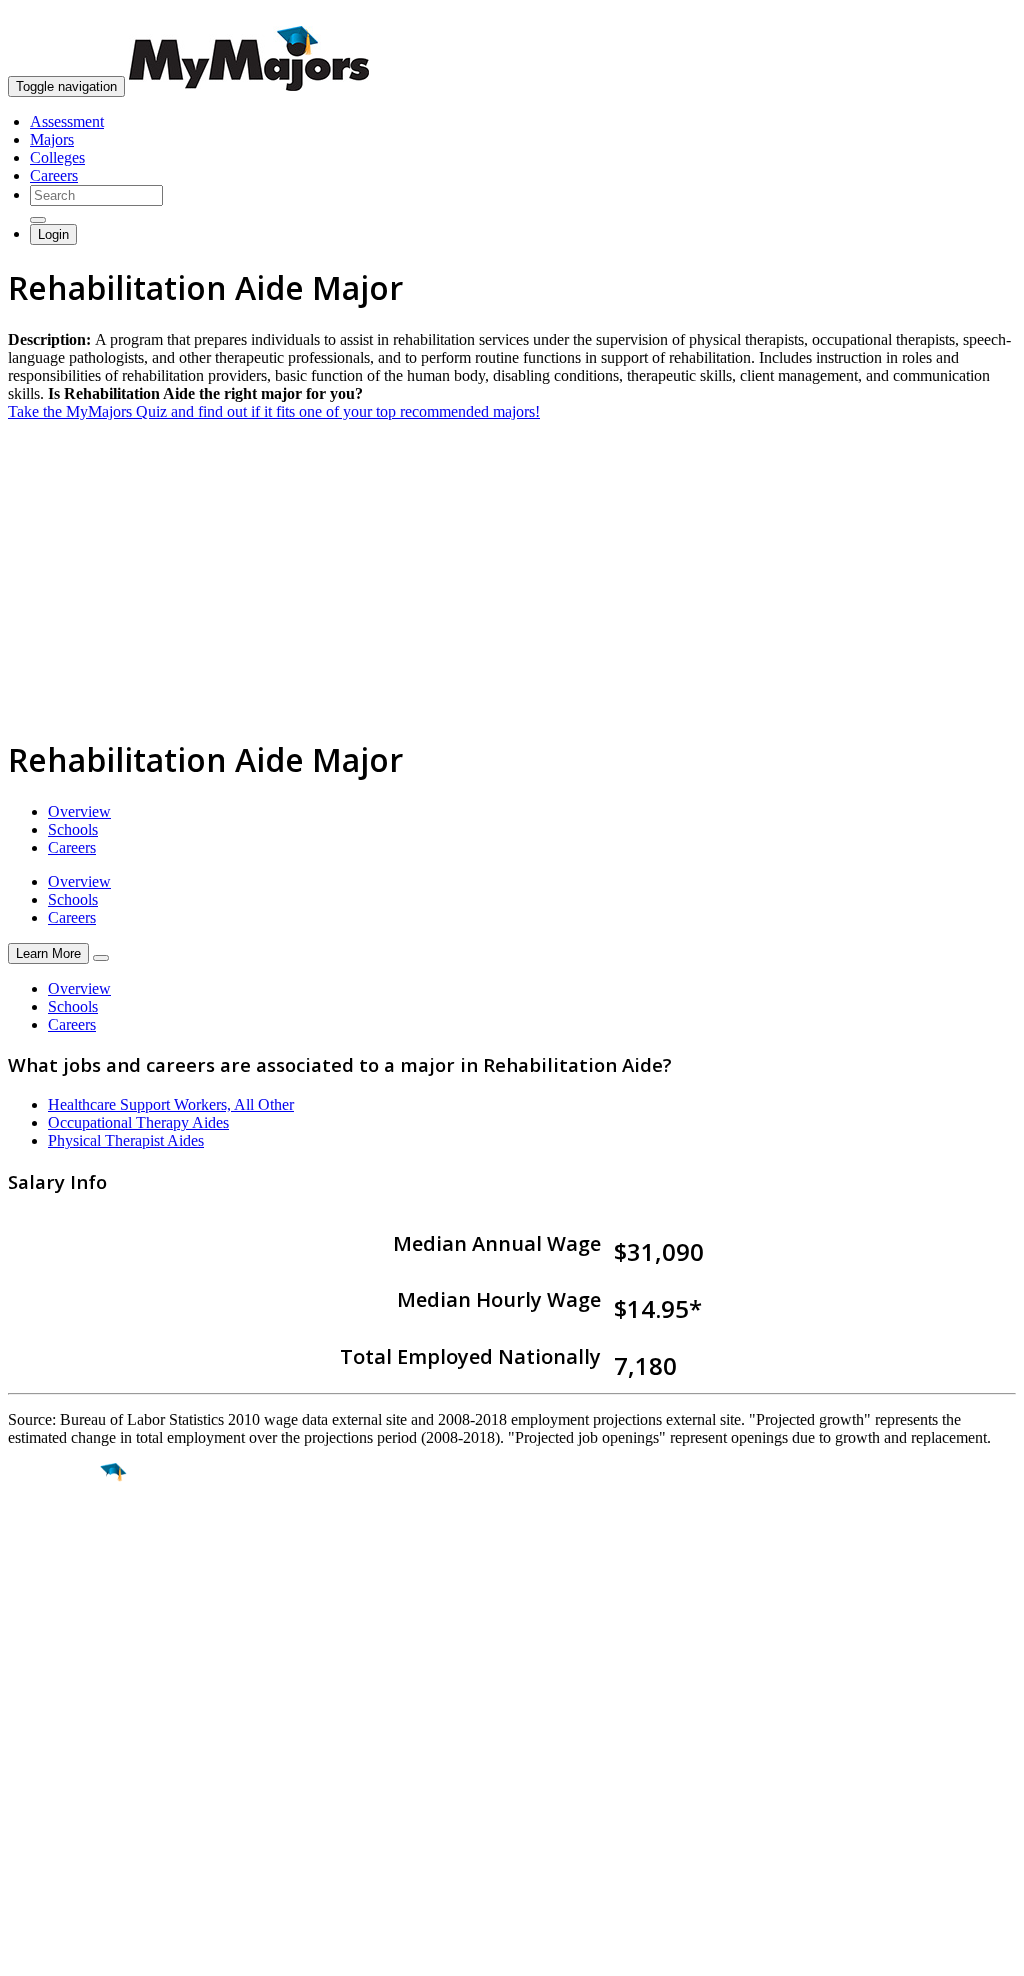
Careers (54, 175)
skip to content (975, 15)
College (61, 1584)
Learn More (48, 953)
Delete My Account (70, 1814)
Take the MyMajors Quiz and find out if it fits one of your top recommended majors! (274, 411)
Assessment (67, 121)
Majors (52, 139)
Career (59, 1627)
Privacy (82, 1950)
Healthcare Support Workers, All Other (171, 1104)
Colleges (57, 157)
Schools (73, 829)
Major (55, 1541)
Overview (79, 811)
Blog (23, 1832)
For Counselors (56, 1760)
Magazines (42, 1796)
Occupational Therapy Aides (138, 1122)
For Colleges (48, 1778)
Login (53, 234)
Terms (27, 1950)
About (32, 1702)
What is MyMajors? (70, 1742)
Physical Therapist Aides (126, 1140)
